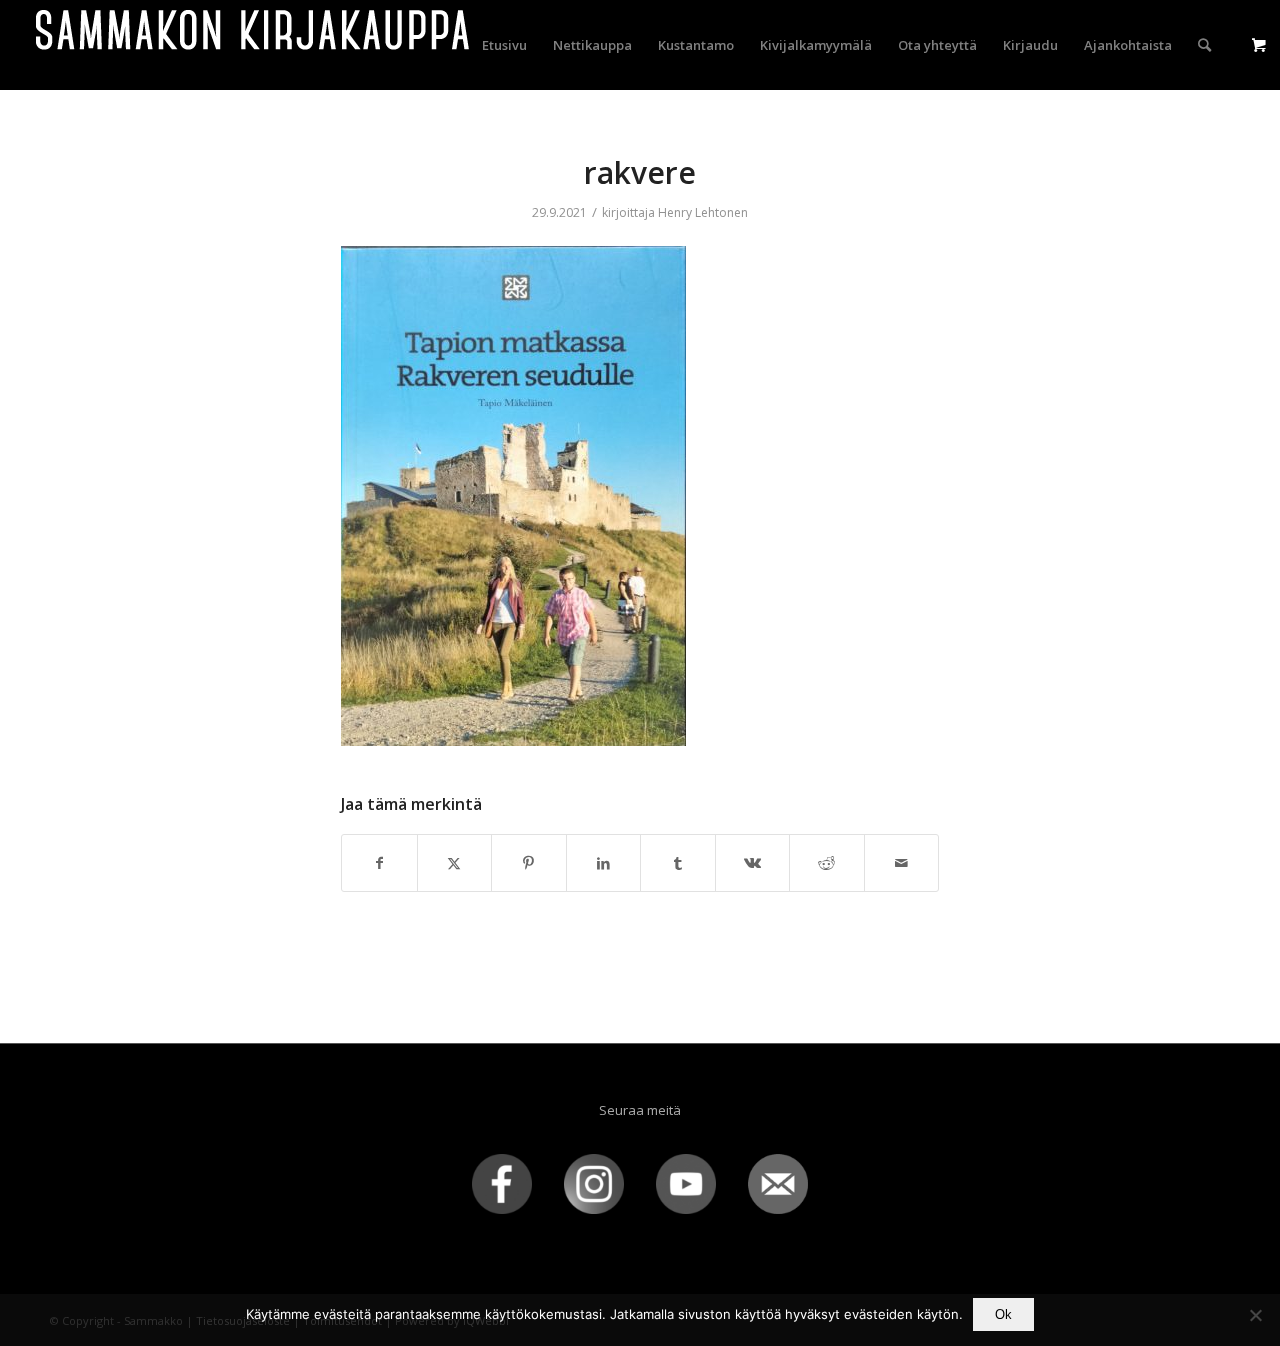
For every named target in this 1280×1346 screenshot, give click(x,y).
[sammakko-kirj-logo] (254, 45)
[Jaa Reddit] (827, 863)
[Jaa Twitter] (455, 863)
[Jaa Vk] (753, 863)
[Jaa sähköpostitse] (902, 863)
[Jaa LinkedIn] (604, 863)
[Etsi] (1204, 45)
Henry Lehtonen (703, 212)
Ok (1003, 1314)
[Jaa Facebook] (379, 863)
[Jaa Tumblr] (678, 863)
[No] (1255, 1315)
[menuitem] (504, 45)
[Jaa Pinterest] (529, 863)
